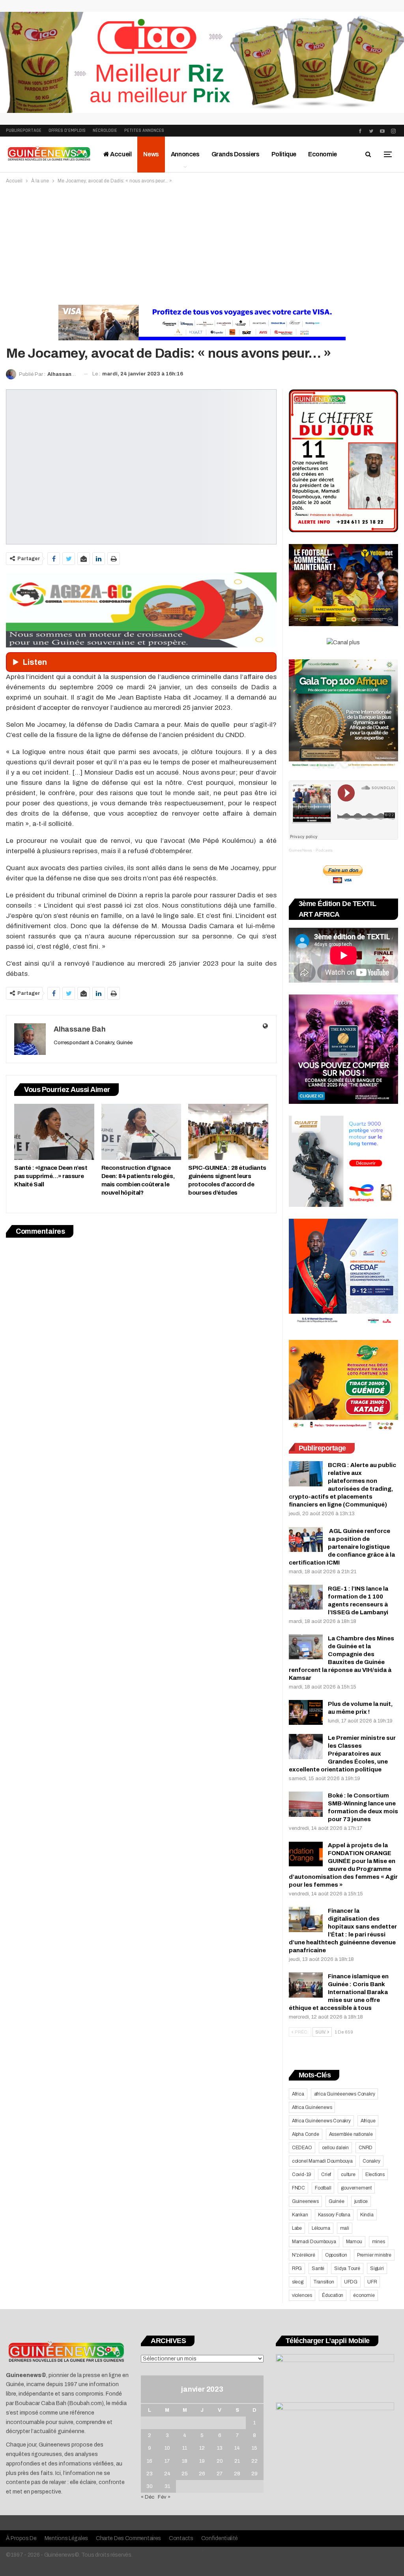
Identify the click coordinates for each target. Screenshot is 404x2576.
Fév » (164, 2497)
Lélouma (321, 2228)
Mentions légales (66, 2538)
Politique (284, 154)
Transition (324, 2282)
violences (302, 2295)
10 (167, 2448)
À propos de (21, 2538)
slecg (298, 2282)
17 (167, 2461)
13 (220, 2448)
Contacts (181, 2538)
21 (237, 2461)
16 (150, 2461)
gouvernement (356, 2188)
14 (237, 2448)
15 (254, 2448)
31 (167, 2486)
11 (185, 2448)
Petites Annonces (144, 130)
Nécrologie (105, 130)
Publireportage (24, 130)
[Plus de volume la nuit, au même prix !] (306, 1713)
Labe (297, 2228)
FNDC (298, 2188)
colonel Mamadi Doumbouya (322, 2161)
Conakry (371, 2161)
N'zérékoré (304, 2255)
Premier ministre (374, 2255)
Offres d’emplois (67, 130)
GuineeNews (300, 850)
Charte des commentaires (128, 2538)
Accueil (121, 154)
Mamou (354, 2242)
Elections (375, 2174)
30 (150, 2486)
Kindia (367, 2215)
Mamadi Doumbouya (314, 2242)
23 (150, 2474)
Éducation (333, 2295)
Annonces (185, 154)
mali (345, 2228)
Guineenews (305, 2201)
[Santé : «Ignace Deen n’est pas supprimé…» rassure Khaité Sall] (54, 1132)
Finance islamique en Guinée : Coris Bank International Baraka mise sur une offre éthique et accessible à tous (339, 1992)
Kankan (300, 2215)
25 (185, 2474)
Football (323, 2188)
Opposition (336, 2255)
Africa (298, 2094)
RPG (297, 2268)
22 (254, 2461)
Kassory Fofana (334, 2215)
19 (202, 2461)
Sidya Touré (347, 2268)
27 (220, 2474)
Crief (326, 2174)
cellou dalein (335, 2148)
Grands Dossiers (236, 154)
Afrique (368, 2121)
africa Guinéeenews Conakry (345, 2094)
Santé (318, 2268)
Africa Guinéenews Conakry (321, 2121)
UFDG (351, 2282)
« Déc (148, 2497)
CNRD (366, 2148)
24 (167, 2474)
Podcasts (324, 850)
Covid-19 (302, 2174)
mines (379, 2242)
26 (202, 2474)
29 (254, 2474)
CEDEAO (302, 2148)
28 (237, 2474)
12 (202, 2448)
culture (348, 2174)
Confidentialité (220, 2538)
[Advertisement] (202, 244)
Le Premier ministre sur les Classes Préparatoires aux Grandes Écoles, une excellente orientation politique (342, 1754)
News (151, 154)
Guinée (337, 2201)
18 (185, 2461)
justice (361, 2201)
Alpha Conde (306, 2134)
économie (364, 2295)
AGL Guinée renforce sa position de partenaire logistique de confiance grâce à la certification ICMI (342, 1547)
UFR (372, 2282)
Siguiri (377, 2268)
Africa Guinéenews (312, 2107)
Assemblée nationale (351, 2134)
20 (220, 2461)
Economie (323, 154)
